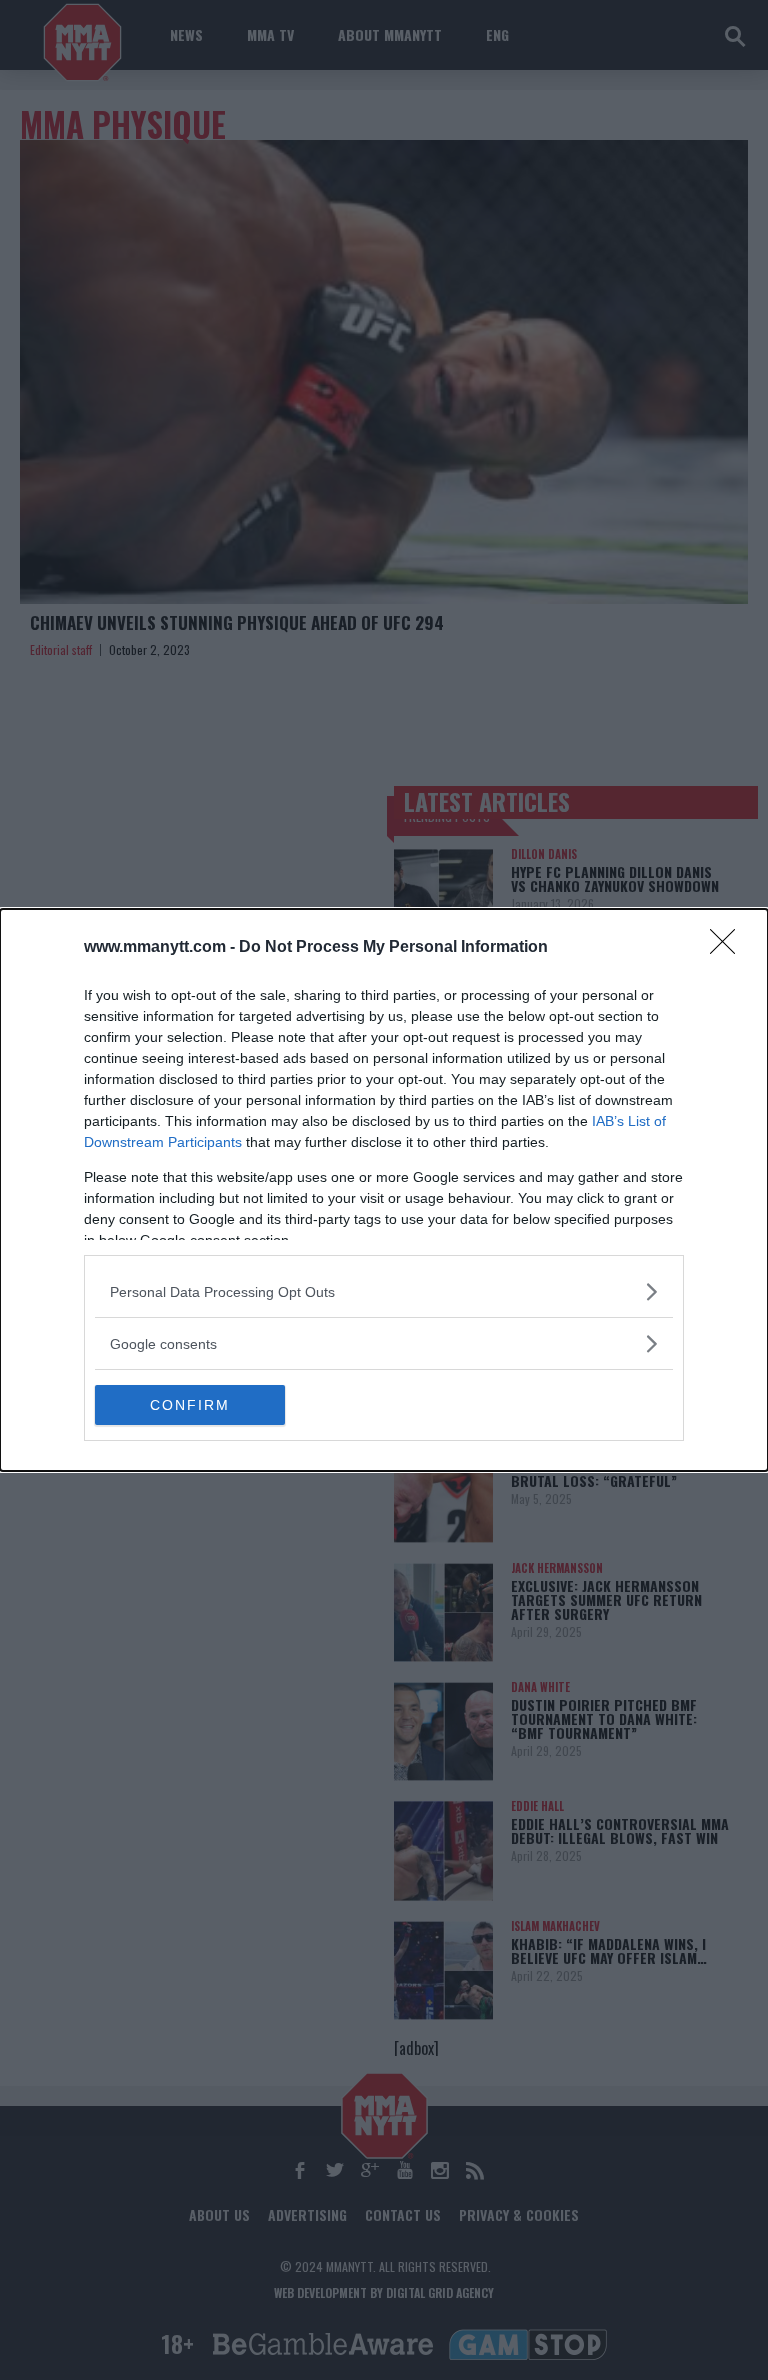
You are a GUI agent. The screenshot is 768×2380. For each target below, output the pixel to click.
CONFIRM (190, 1405)
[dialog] (384, 1190)
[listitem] (384, 1291)
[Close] (729, 948)
